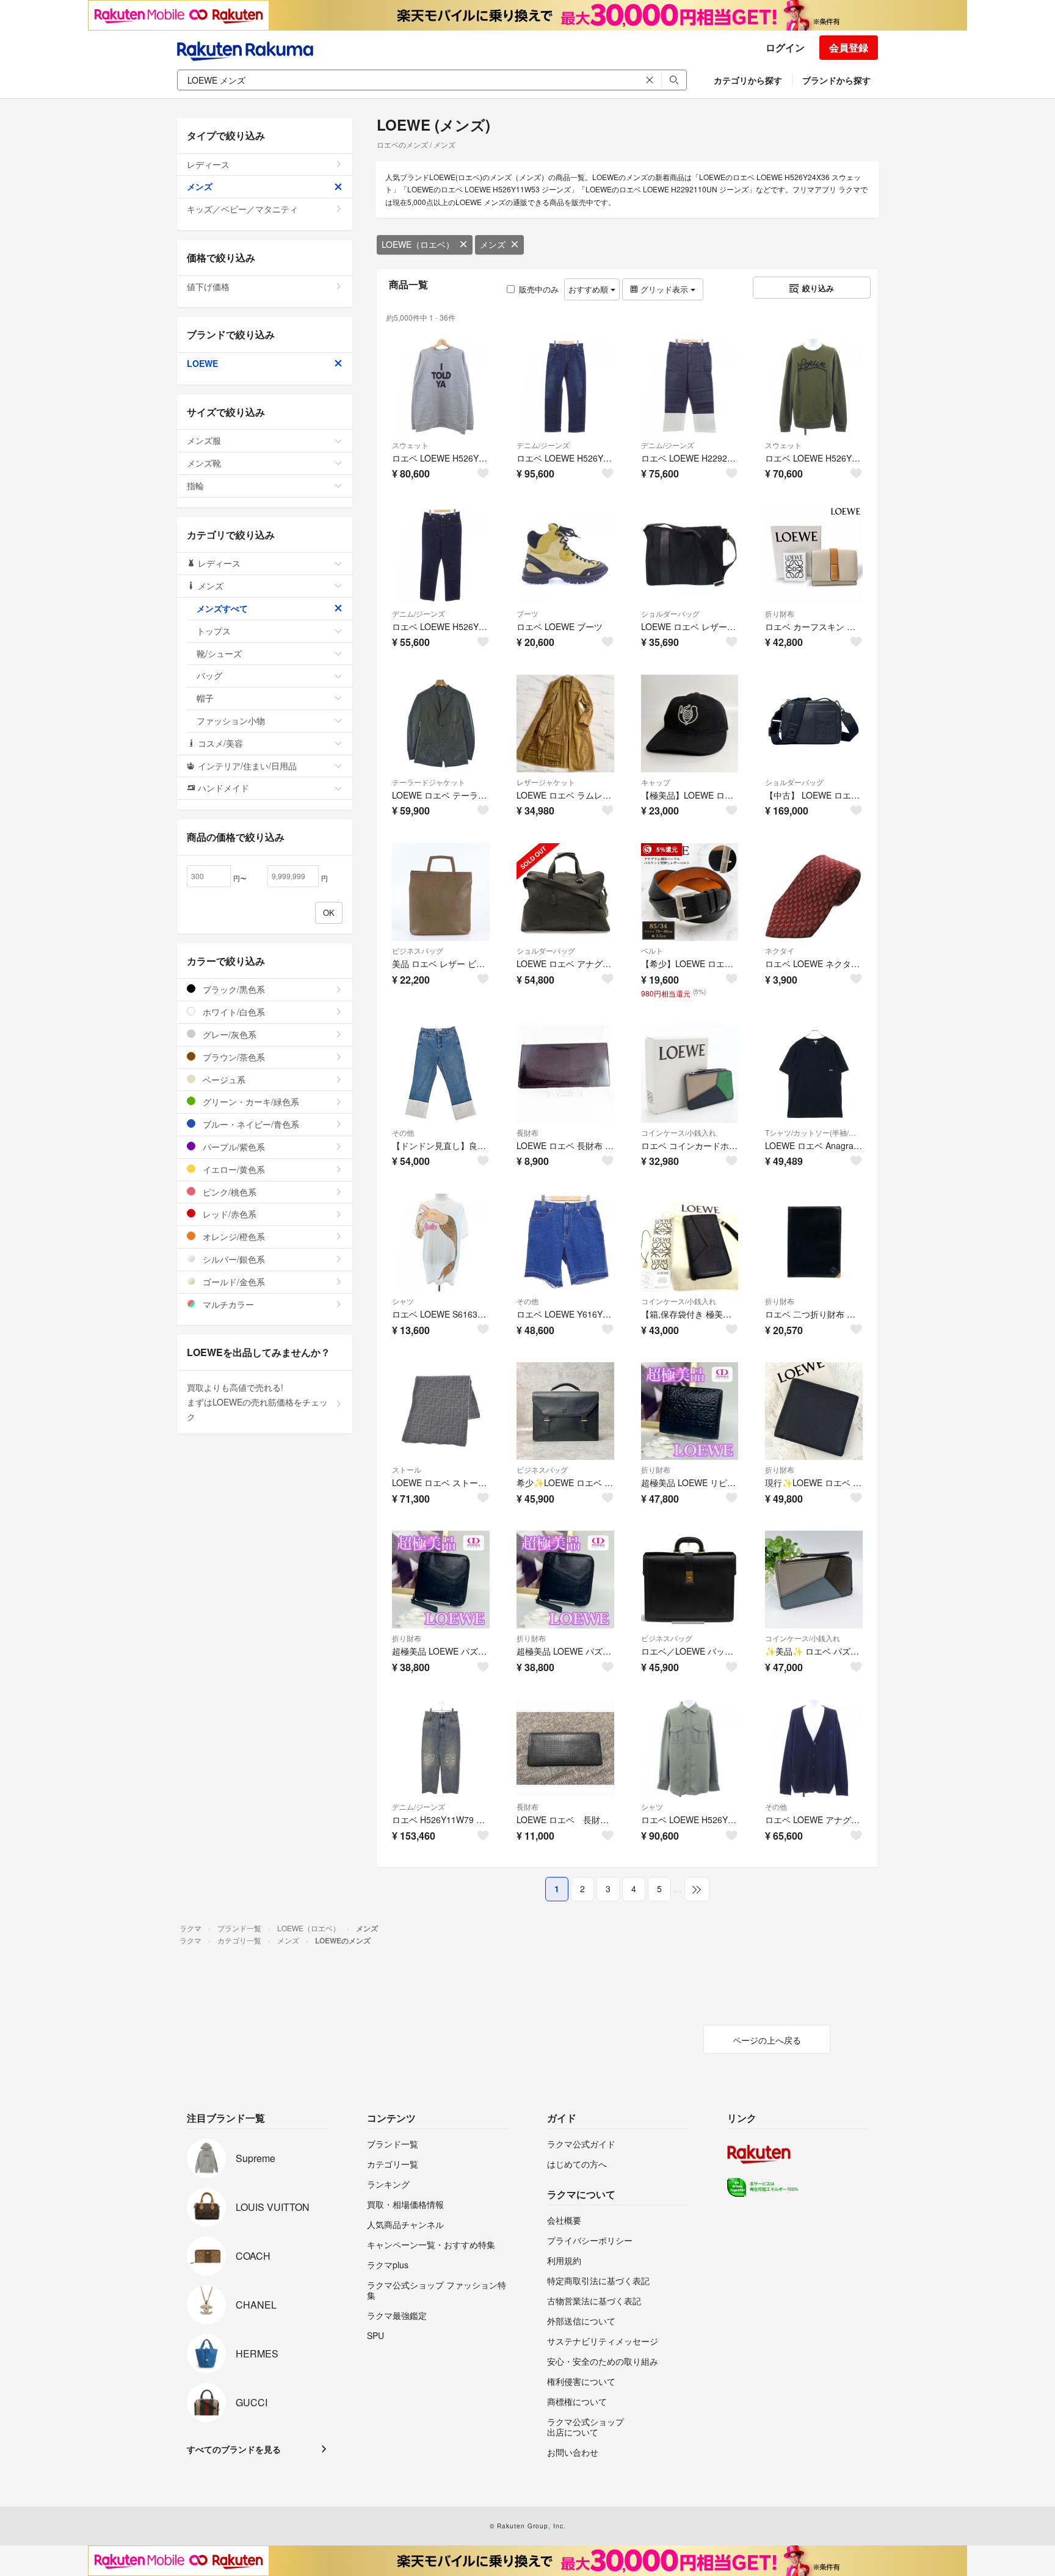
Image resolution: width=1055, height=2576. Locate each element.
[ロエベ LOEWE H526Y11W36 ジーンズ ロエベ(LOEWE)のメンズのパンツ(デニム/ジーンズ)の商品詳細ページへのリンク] (441, 555)
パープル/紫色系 (233, 1147)
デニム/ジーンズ (543, 445)
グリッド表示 (664, 289)
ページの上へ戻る (767, 2040)
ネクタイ (780, 950)
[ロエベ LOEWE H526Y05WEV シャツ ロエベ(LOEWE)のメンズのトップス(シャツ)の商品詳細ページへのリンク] (690, 1749)
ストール (407, 1469)
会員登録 (849, 47)
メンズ (493, 244)
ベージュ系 (223, 1079)
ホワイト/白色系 (233, 1012)
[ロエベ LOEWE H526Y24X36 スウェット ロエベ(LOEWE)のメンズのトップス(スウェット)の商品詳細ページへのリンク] (441, 386)
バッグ (209, 675)
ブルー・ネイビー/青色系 (250, 1124)
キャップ (656, 782)
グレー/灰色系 (228, 1034)
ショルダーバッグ (670, 613)
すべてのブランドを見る (234, 2449)
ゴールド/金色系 (233, 1282)
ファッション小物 (231, 720)
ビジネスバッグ (418, 950)
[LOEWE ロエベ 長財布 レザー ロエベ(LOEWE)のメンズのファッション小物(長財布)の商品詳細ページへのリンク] (565, 1749)
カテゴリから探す (748, 80)
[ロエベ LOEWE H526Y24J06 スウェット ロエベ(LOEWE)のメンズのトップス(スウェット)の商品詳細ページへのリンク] (814, 386)
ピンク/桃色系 (228, 1192)
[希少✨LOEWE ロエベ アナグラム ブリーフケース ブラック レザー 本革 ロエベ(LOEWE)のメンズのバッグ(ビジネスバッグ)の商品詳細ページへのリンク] (565, 1411)
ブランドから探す (836, 80)
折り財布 (780, 613)
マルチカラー (227, 1304)
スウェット (410, 445)
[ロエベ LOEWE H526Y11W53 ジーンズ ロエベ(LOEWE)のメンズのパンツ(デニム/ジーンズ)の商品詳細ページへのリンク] (565, 386)
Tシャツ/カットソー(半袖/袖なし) (814, 1132)
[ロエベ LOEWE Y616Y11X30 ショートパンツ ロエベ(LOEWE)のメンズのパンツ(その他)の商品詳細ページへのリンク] (565, 1243)
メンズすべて (222, 608)
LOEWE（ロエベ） (418, 244)
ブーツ (527, 613)
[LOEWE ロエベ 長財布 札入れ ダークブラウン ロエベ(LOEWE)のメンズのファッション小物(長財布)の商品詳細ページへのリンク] (565, 1074)
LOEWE (202, 363)
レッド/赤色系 (228, 1214)
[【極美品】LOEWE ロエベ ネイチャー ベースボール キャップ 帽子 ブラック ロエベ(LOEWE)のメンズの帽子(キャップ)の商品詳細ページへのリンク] (690, 724)
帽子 (205, 698)
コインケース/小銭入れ (679, 1132)
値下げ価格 (208, 286)
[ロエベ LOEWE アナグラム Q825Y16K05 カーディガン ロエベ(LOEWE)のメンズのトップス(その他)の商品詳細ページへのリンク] (814, 1749)
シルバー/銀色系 (233, 1259)
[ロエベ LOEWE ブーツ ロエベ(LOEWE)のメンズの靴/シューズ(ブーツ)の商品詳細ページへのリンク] (565, 555)
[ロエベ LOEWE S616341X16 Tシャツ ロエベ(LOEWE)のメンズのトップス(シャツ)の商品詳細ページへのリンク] (441, 1243)
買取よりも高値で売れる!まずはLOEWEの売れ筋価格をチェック (257, 1402)
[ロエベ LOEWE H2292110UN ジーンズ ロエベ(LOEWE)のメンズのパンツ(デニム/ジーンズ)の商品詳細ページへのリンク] (690, 386)
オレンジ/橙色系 (233, 1236)
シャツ (403, 1301)
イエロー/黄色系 (233, 1169)
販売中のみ (539, 289)
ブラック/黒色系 (233, 989)
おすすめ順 (589, 289)
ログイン (785, 47)
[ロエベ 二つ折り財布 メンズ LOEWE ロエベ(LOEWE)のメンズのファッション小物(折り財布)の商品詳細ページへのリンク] (814, 1243)
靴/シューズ (219, 653)
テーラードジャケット (429, 782)
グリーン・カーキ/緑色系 (250, 1101)
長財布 (527, 1132)
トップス (214, 631)
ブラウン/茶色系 (233, 1057)
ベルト (652, 950)
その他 (403, 1132)
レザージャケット (546, 782)
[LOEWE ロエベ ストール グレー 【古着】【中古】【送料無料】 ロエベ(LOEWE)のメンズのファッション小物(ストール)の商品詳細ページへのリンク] (441, 1411)
